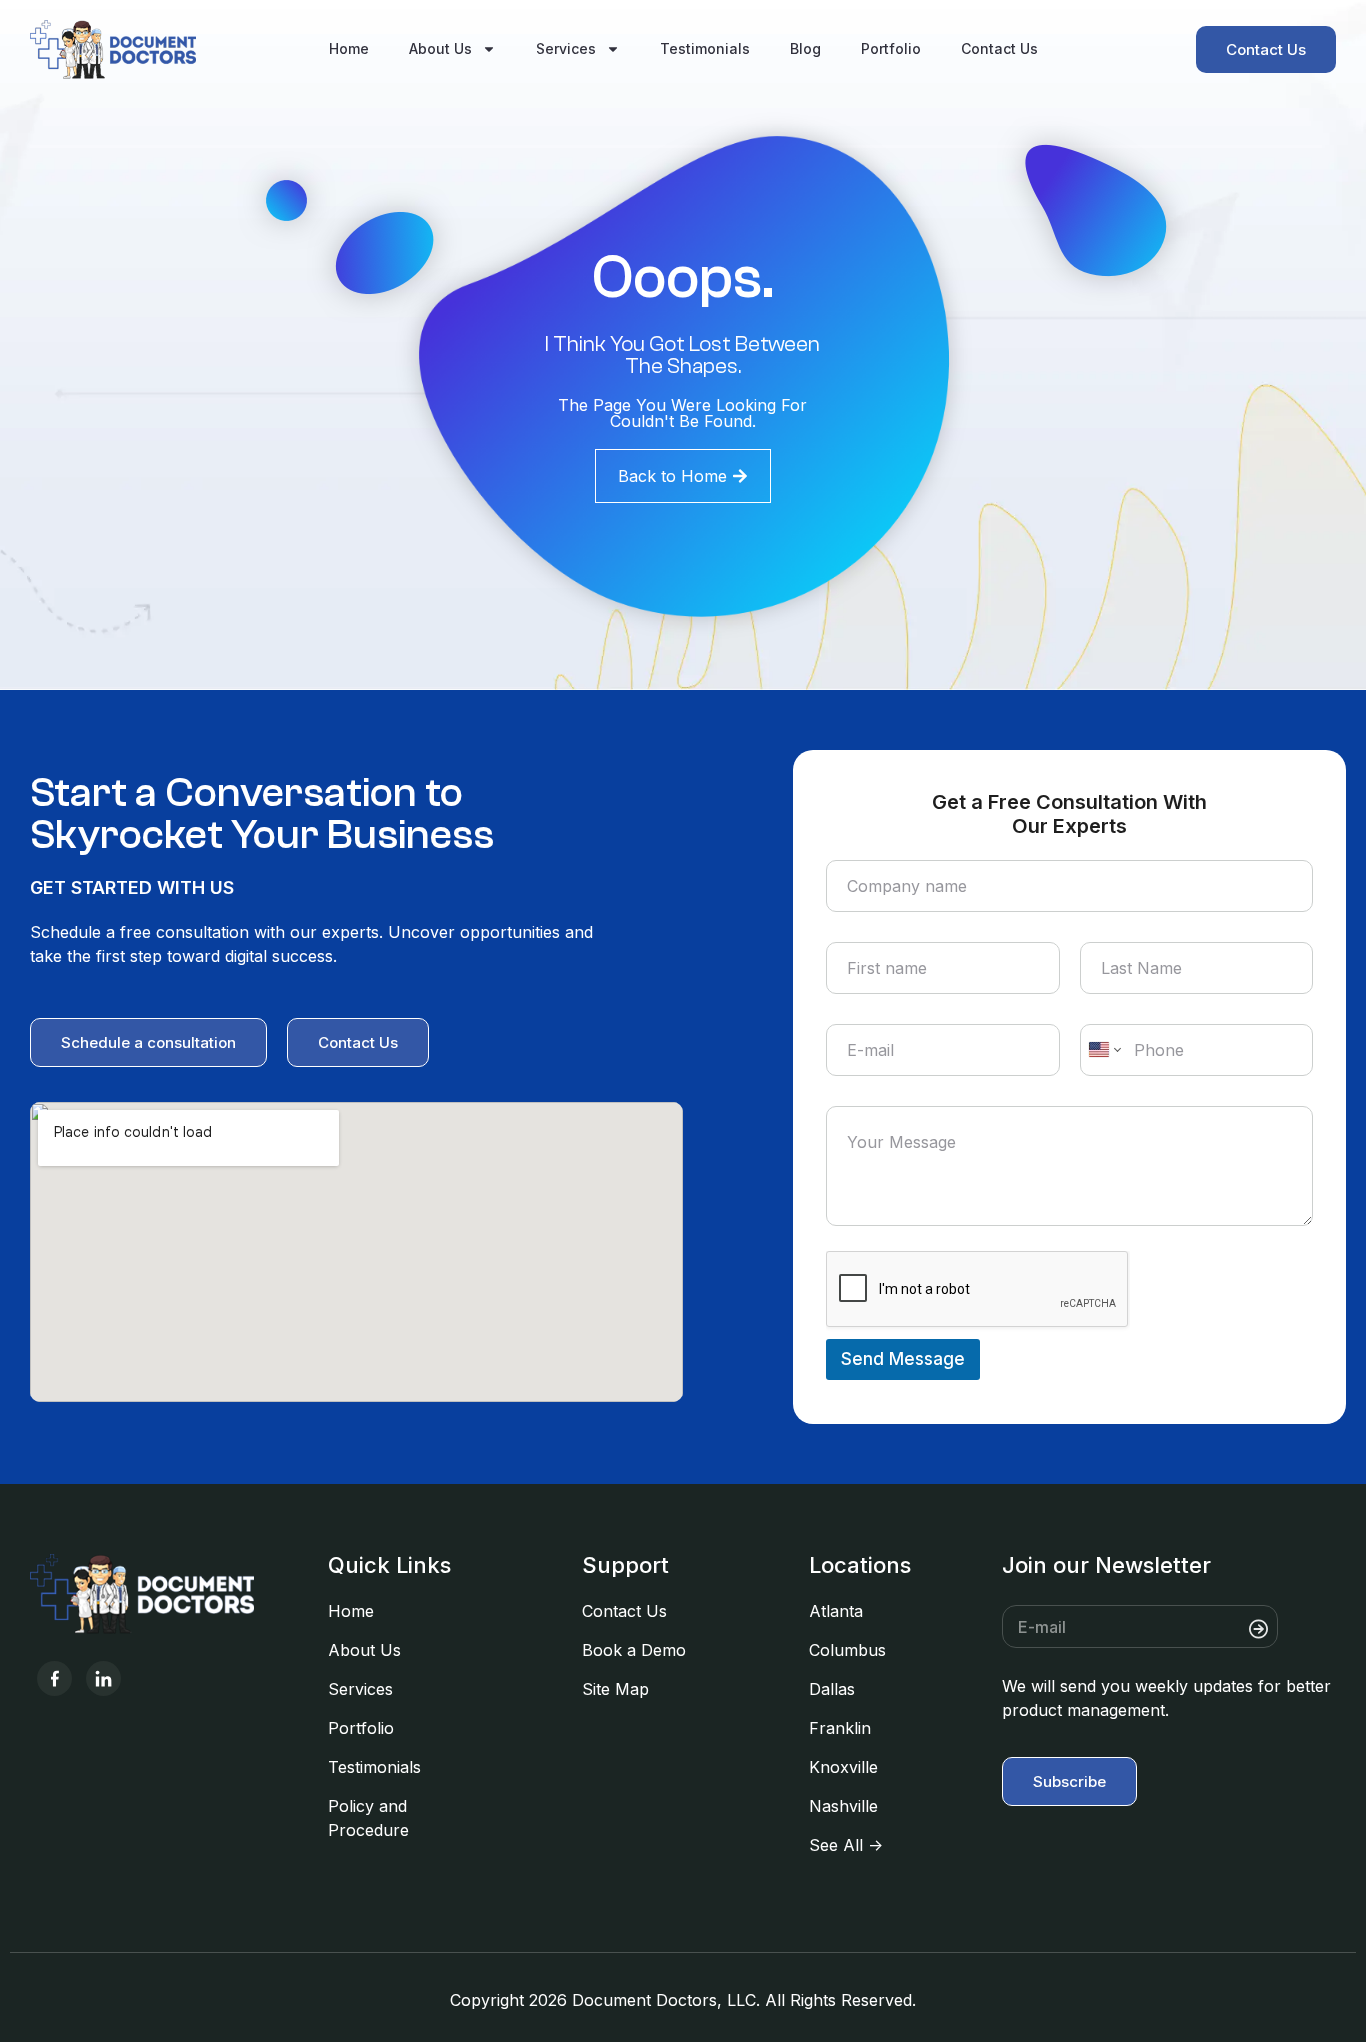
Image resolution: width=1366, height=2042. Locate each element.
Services (566, 48)
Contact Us (999, 48)
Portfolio (891, 48)
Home (349, 48)
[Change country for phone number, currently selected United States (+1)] (1103, 1050)
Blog (805, 48)
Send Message (903, 1359)
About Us (440, 48)
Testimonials (705, 48)
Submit (1303, 1628)
